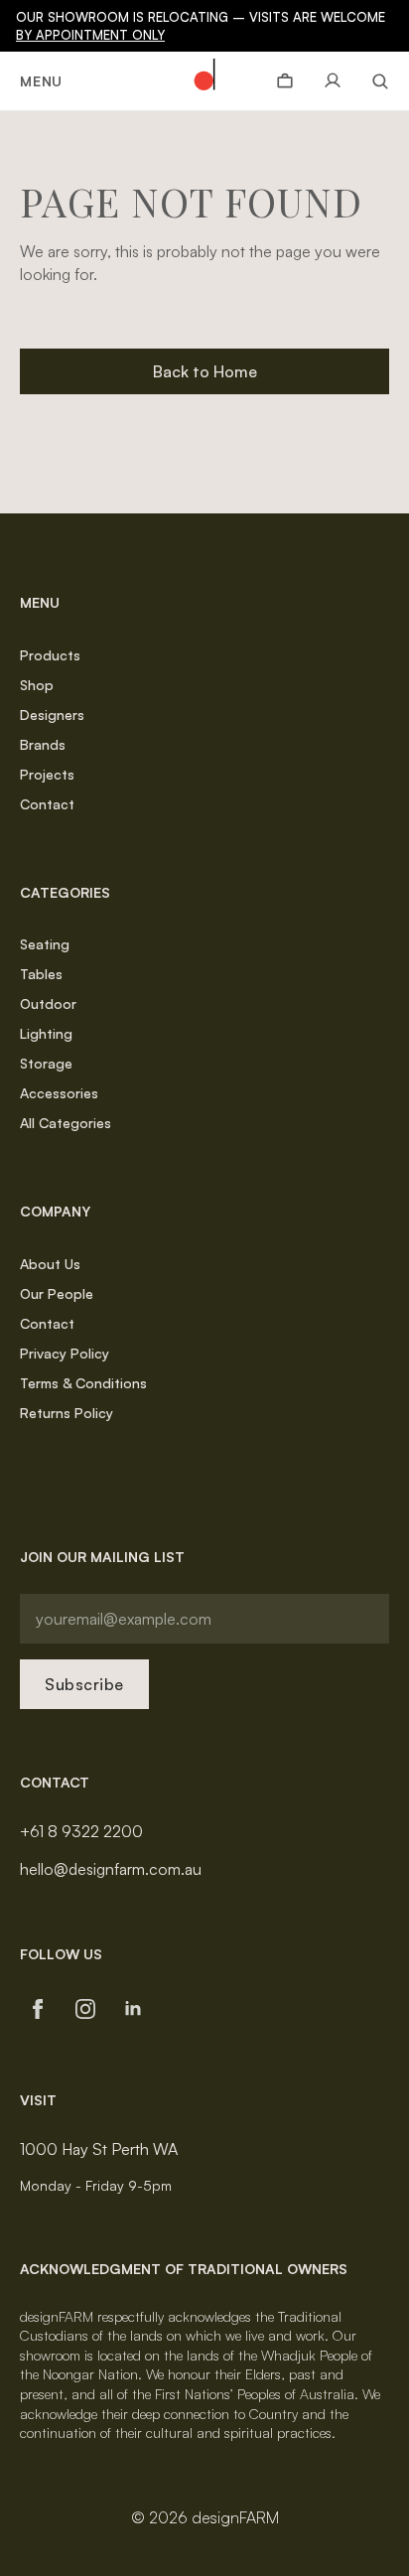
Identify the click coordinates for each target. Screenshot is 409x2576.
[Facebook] (38, 2009)
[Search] (373, 81)
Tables (41, 974)
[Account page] (333, 81)
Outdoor (48, 1003)
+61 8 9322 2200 (81, 1831)
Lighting (46, 1033)
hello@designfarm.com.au (111, 1869)
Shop (37, 685)
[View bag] (285, 81)
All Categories (66, 1123)
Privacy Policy (65, 1353)
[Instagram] (85, 2009)
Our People (57, 1293)
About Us (50, 1264)
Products (50, 655)
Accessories (59, 1093)
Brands (43, 744)
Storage (46, 1063)
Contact (47, 804)
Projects (47, 774)
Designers (52, 715)
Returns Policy (67, 1413)
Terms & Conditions (83, 1383)
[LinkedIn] (133, 2009)
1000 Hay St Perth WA (99, 2149)
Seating (45, 944)
